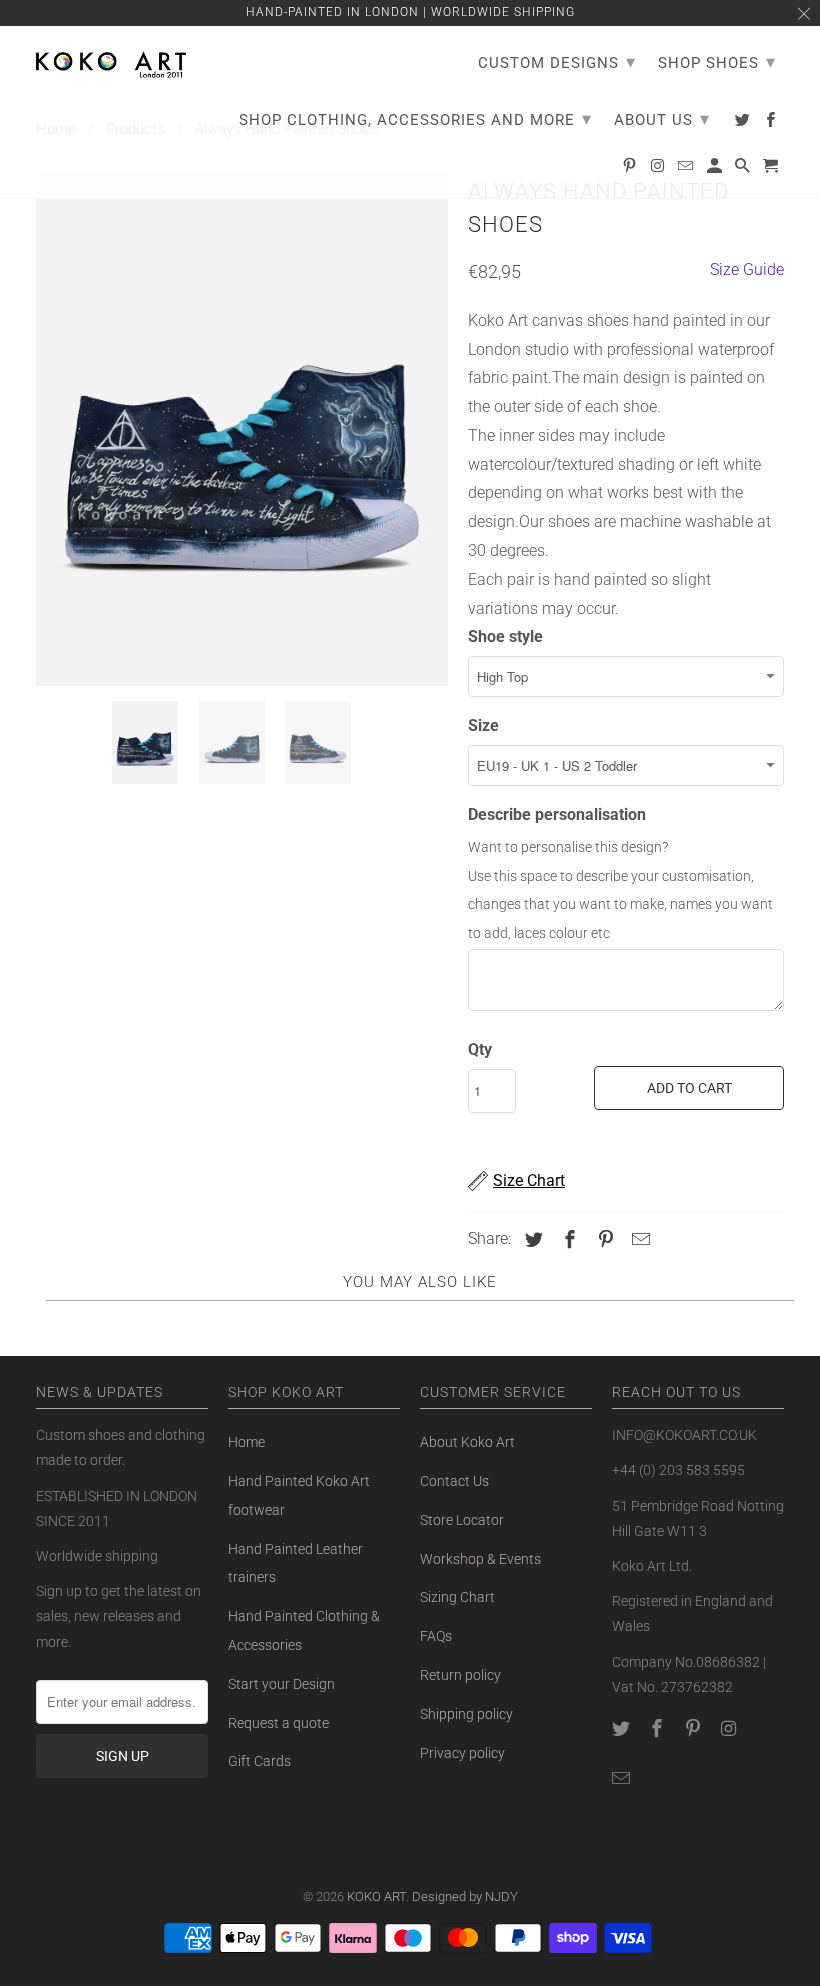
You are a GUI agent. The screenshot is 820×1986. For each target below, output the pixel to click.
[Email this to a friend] (638, 1239)
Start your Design (281, 1684)
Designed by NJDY (465, 1896)
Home (246, 1442)
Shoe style (505, 636)
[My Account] (716, 170)
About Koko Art (467, 1442)
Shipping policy (466, 1714)
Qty (480, 1049)
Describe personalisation (557, 814)
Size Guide (747, 269)
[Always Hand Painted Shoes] (242, 428)
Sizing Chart (457, 1597)
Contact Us (454, 1481)
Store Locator (462, 1520)
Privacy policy (462, 1753)
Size (483, 725)
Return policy (460, 1675)
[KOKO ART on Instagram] (730, 1728)
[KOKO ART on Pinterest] (695, 1728)
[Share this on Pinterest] (603, 1239)
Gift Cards (259, 1761)
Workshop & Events (480, 1559)
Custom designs (557, 61)
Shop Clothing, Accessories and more (415, 118)
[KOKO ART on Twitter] (623, 1728)
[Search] (744, 170)
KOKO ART (376, 1896)
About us (662, 118)
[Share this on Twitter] (531, 1239)
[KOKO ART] (111, 61)
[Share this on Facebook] (567, 1239)
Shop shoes (717, 61)
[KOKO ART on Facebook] (659, 1728)
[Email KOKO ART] (623, 1778)
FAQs (436, 1636)
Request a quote (278, 1723)
